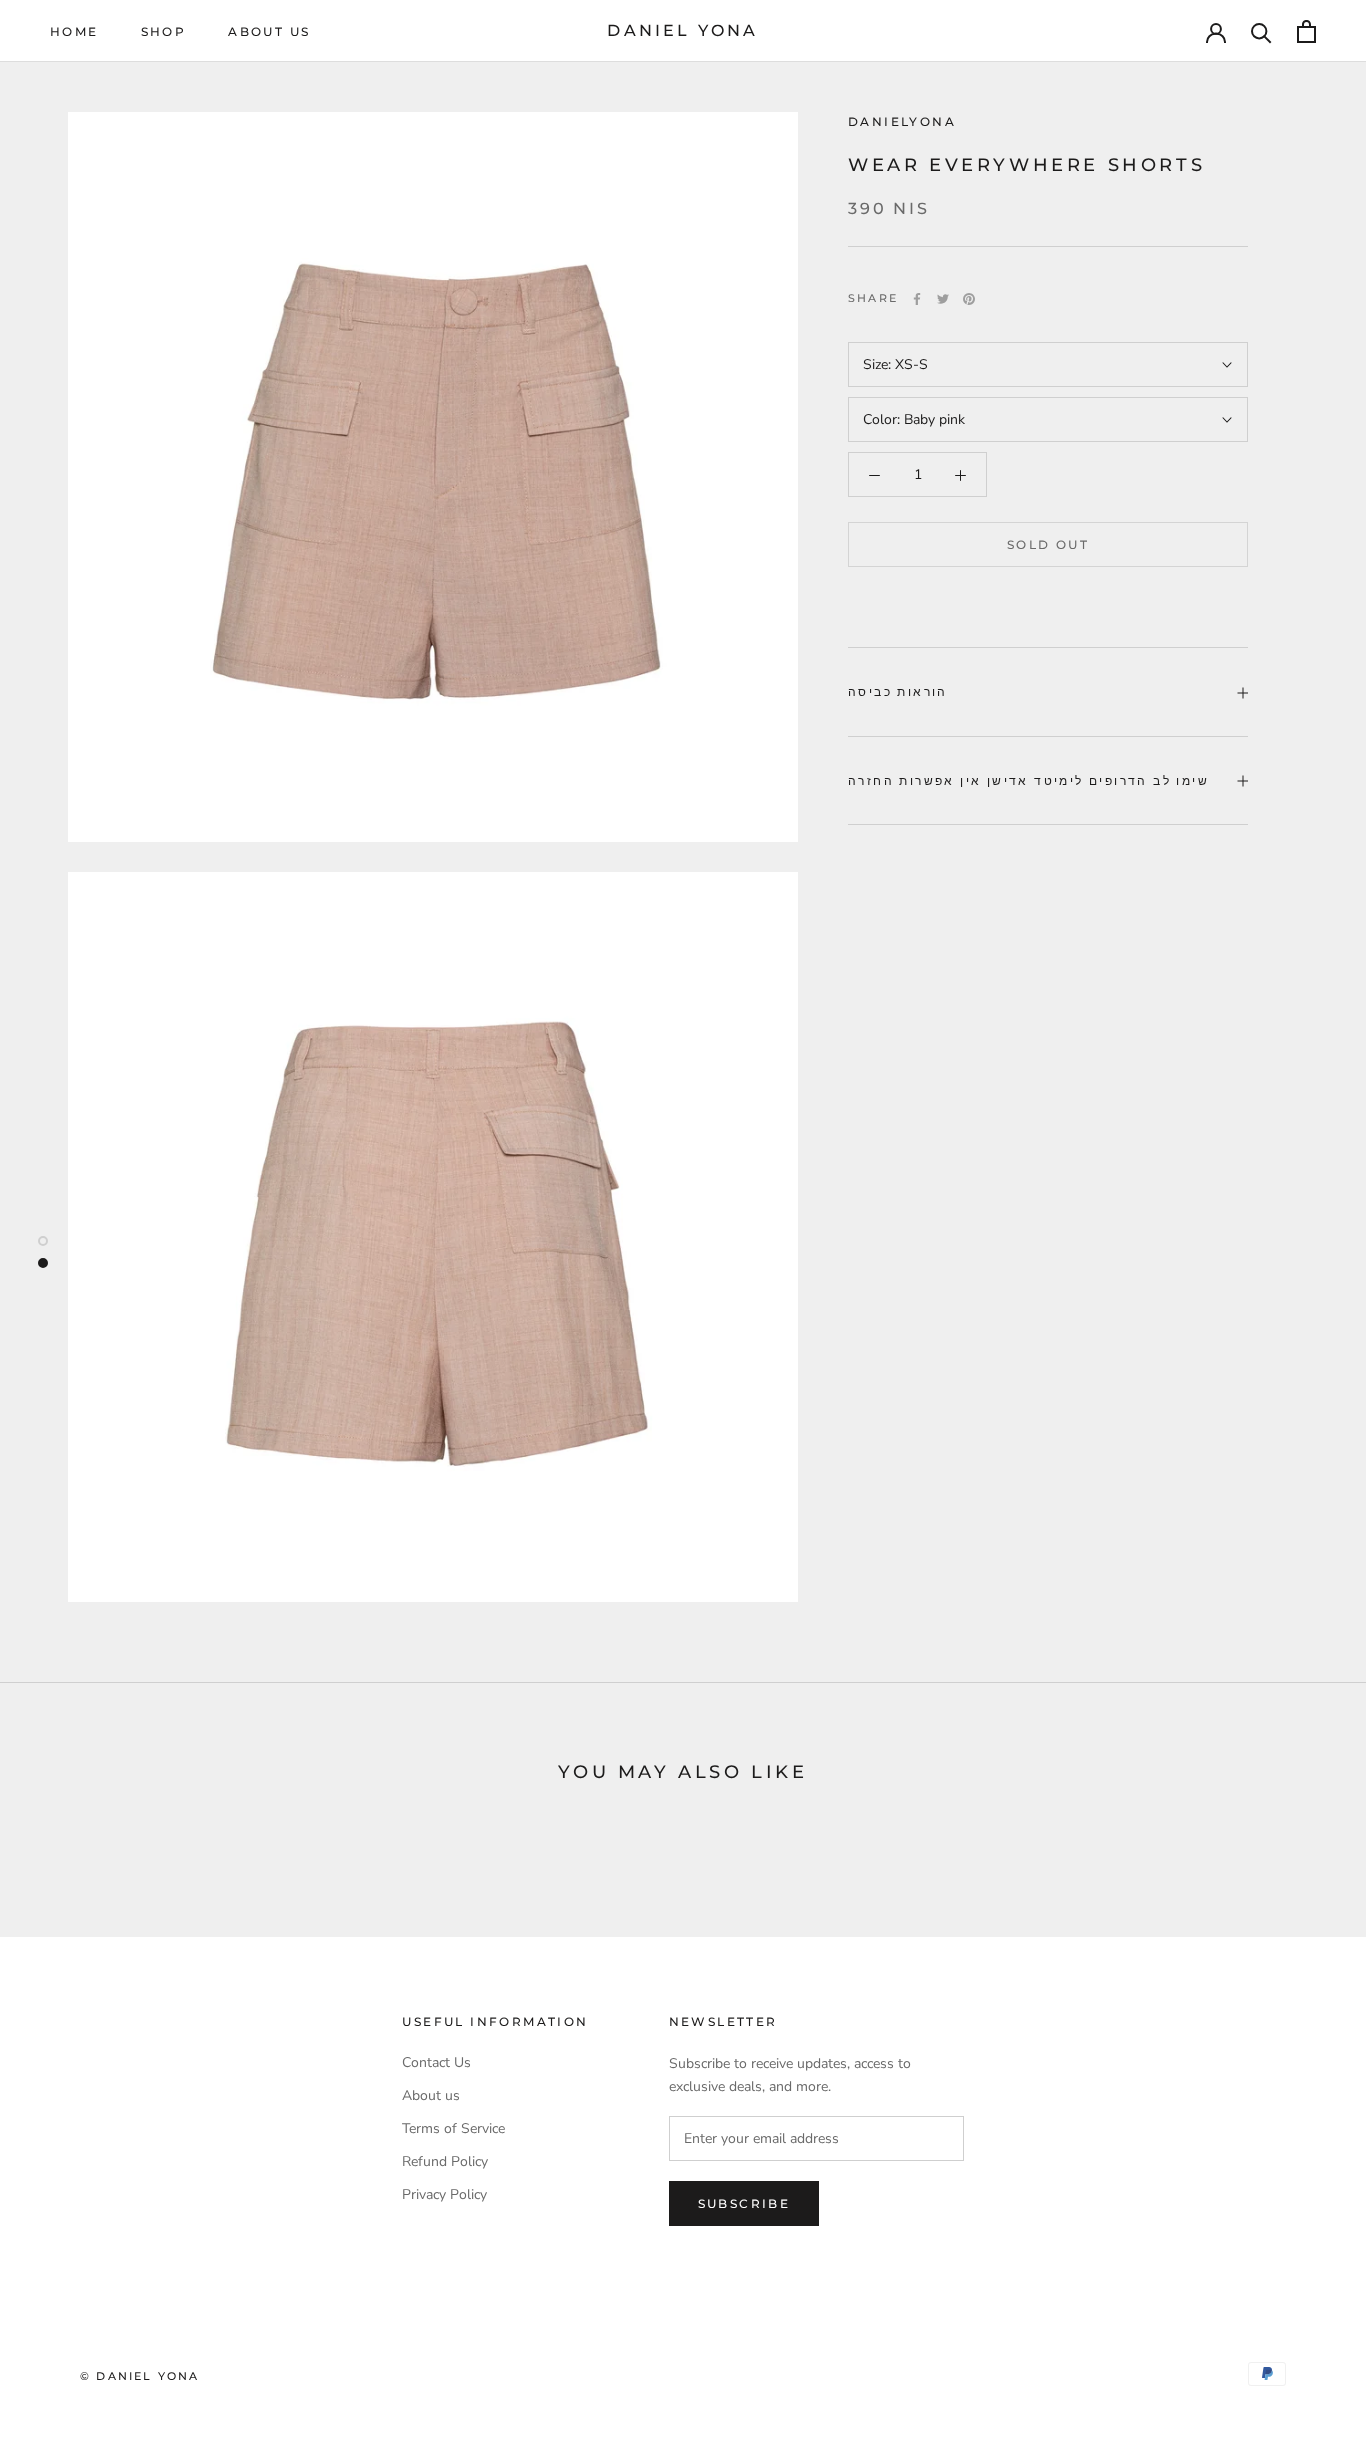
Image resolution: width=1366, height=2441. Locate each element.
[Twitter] (943, 299)
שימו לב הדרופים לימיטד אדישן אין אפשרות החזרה (1028, 780)
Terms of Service (453, 2128)
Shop (164, 31)
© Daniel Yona (140, 2376)
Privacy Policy (444, 2194)
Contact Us (436, 2062)
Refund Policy (445, 2161)
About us (269, 31)
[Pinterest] (969, 299)
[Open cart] (1306, 31)
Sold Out (1048, 545)
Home (74, 31)
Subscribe (744, 2203)
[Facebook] (917, 299)
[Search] (1261, 31)
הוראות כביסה (898, 692)
